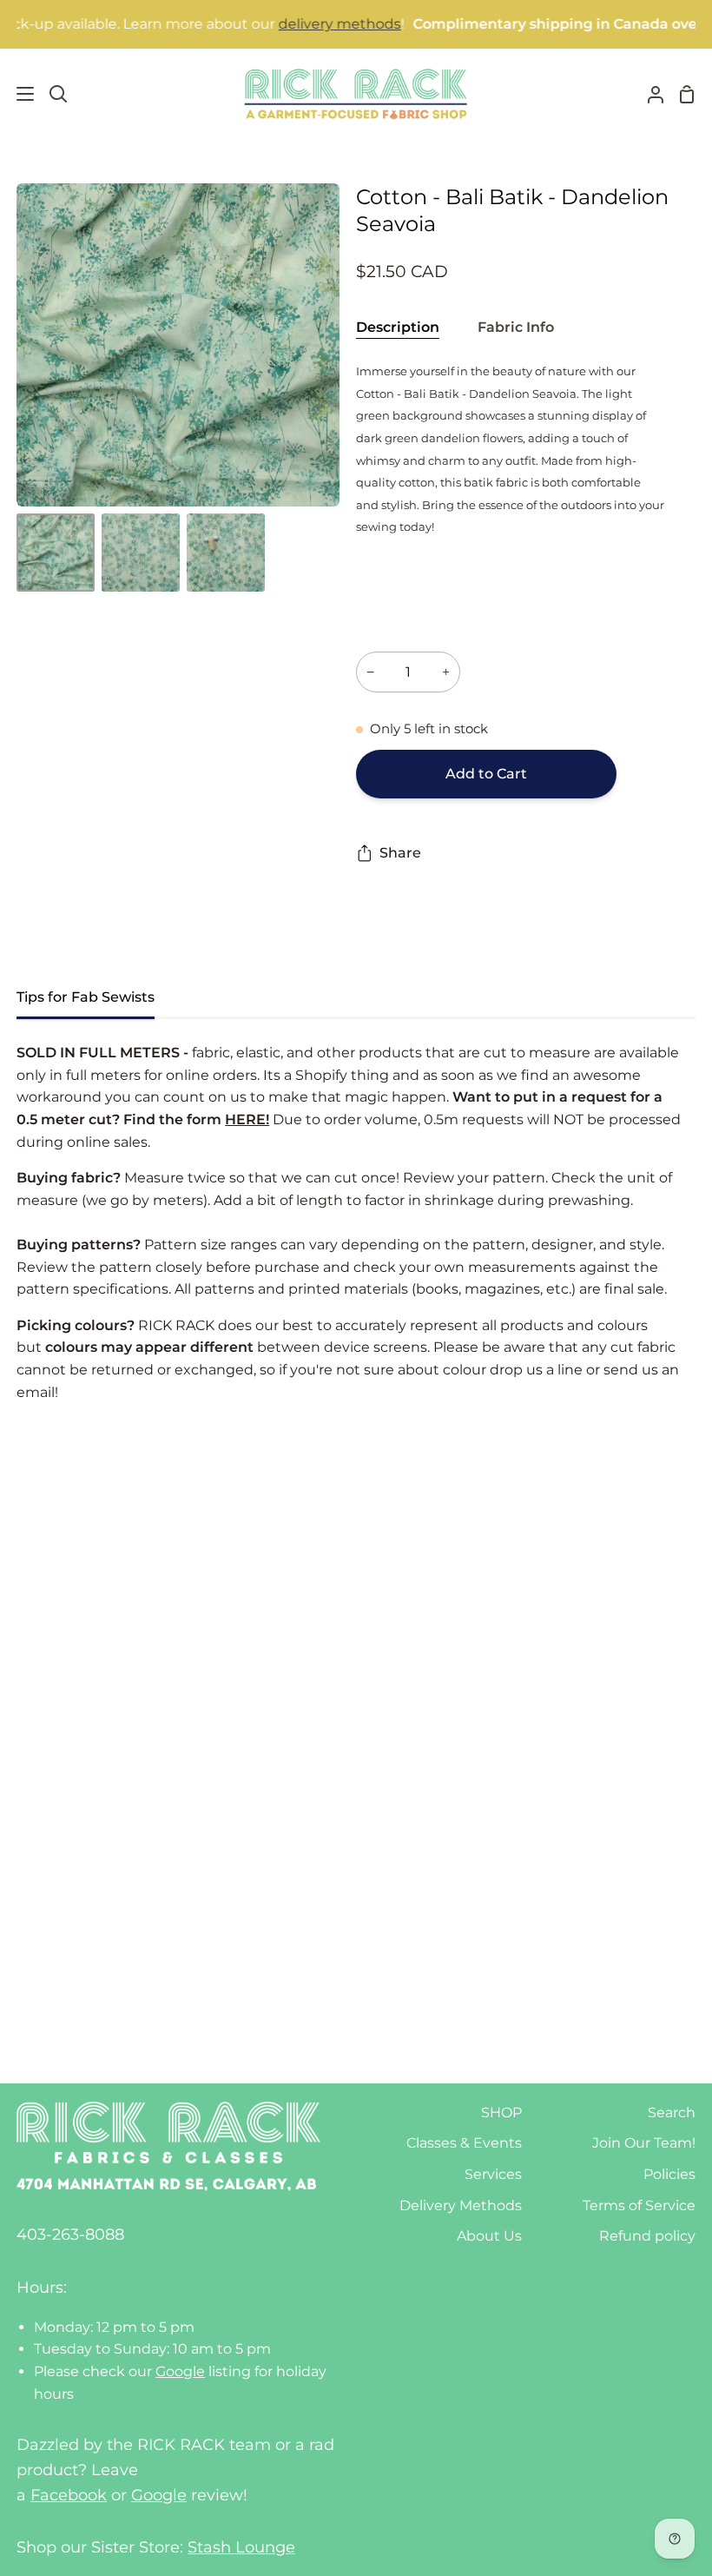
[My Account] (649, 94)
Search (672, 2112)
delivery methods (304, 24)
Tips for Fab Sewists (86, 997)
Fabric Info (516, 327)
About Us (489, 2236)
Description (398, 327)
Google (180, 2371)
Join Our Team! (644, 2143)
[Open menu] (18, 94)
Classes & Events (464, 2143)
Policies (669, 2174)
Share (400, 853)
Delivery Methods (461, 2205)
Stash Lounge (241, 2547)
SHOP (501, 2112)
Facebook (69, 2495)
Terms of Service (639, 2205)
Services (493, 2174)
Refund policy (647, 2236)
